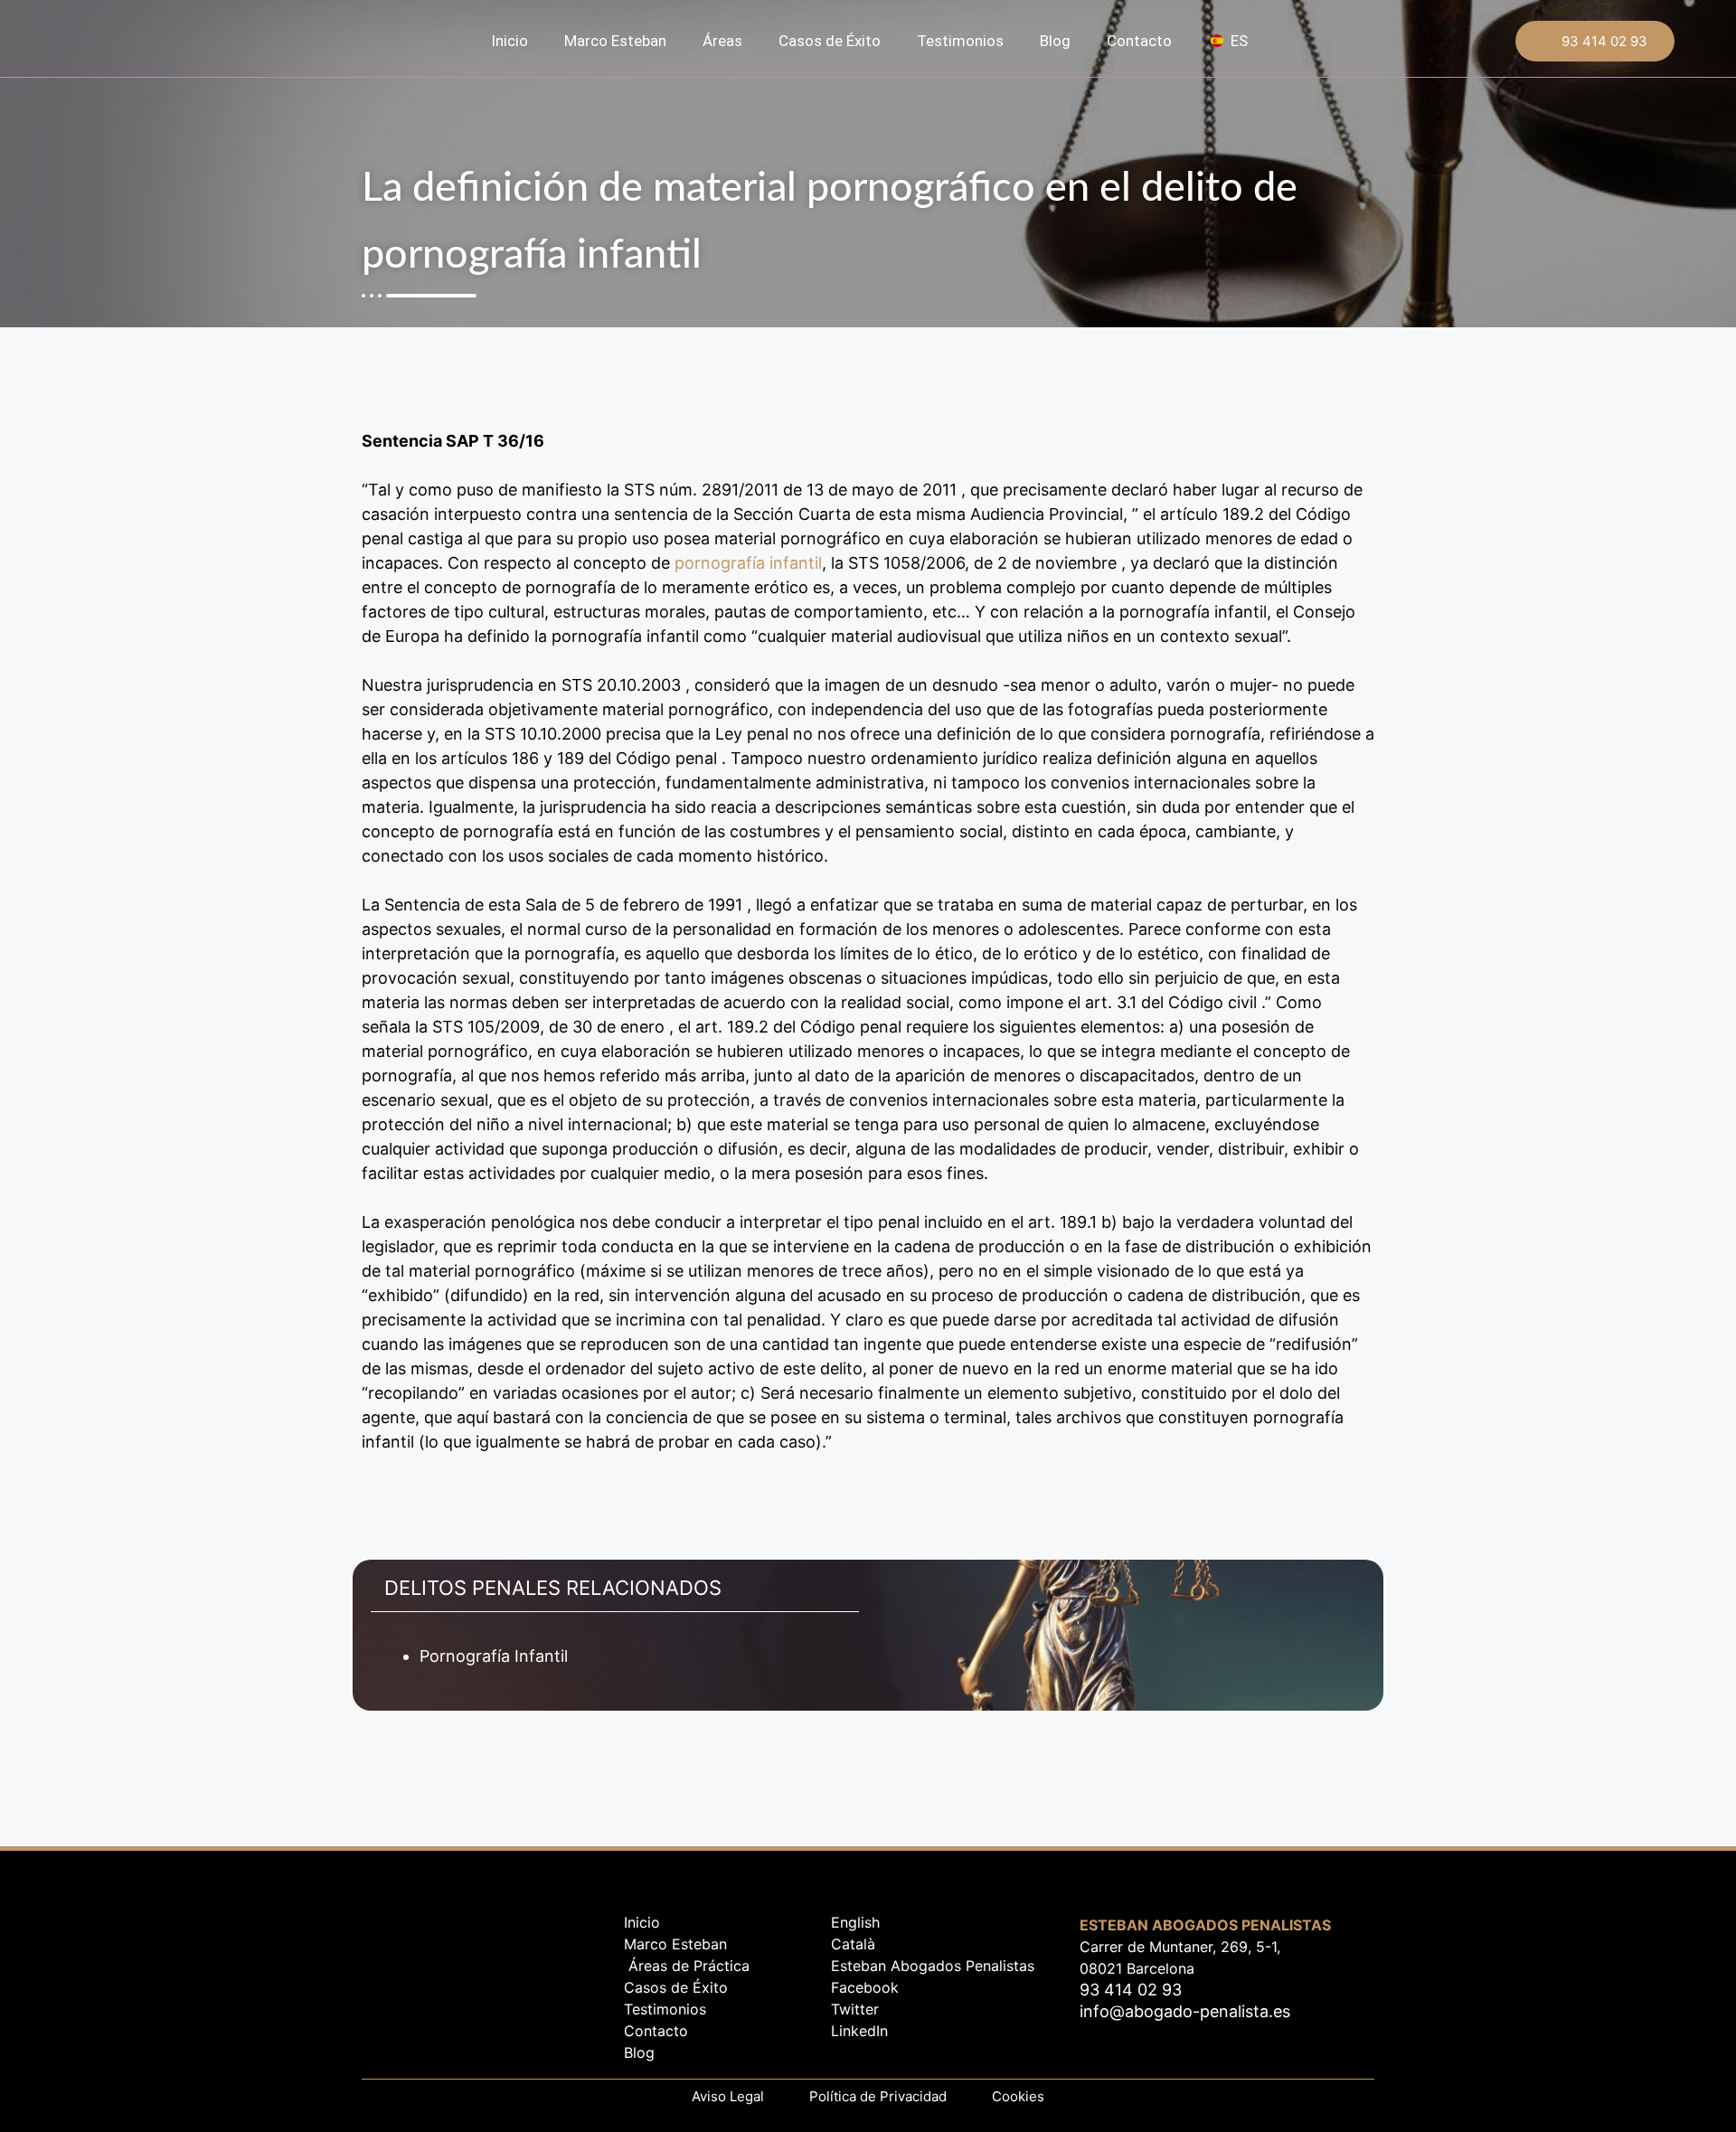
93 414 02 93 (1604, 41)
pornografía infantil (748, 563)
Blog (1055, 41)
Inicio (509, 41)
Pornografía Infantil (494, 1656)
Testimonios (960, 41)
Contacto (1139, 41)
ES (1239, 41)
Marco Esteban (615, 41)
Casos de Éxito (830, 41)
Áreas (722, 41)
